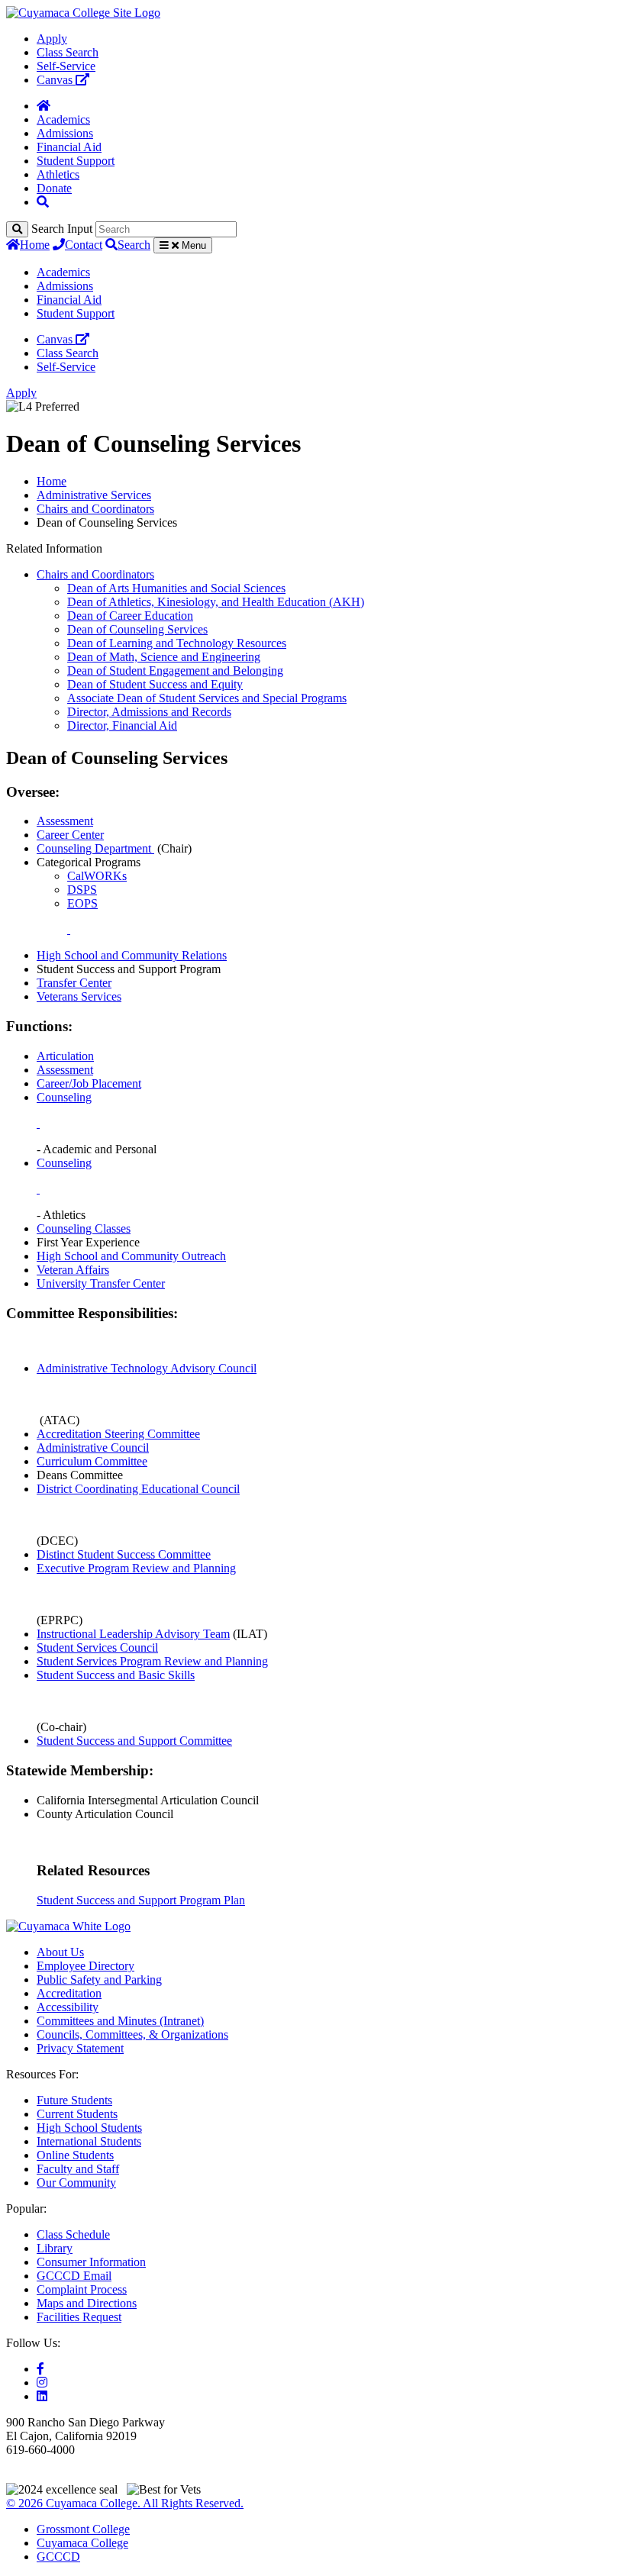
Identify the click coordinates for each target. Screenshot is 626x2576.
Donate (54, 188)
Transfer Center (74, 983)
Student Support (76, 161)
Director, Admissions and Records (149, 712)
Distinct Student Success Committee (124, 1554)
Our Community (76, 2183)
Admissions (65, 133)
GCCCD (58, 2557)
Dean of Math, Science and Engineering (164, 657)
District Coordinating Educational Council (138, 1489)
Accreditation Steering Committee (118, 1434)
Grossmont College (83, 2529)
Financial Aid (69, 147)
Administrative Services (94, 495)
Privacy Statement (80, 2048)
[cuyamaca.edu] (83, 13)
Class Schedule (73, 2234)
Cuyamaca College (82, 2543)
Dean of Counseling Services (137, 629)
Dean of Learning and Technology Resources (177, 643)
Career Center (70, 835)
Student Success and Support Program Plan (141, 1900)
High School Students (89, 2128)
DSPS (82, 890)
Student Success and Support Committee (134, 1741)
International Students (89, 2141)
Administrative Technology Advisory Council (147, 1368)
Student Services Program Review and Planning (152, 1661)
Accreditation (69, 1993)
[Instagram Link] (42, 2383)
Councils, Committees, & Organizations (132, 2034)
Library (55, 2248)
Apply (52, 39)
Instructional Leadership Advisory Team (133, 1634)
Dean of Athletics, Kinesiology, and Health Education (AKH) (216, 602)
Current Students (77, 2114)
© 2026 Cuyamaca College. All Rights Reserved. (125, 2503)
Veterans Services (79, 996)
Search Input (62, 229)
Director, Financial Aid (122, 725)
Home (35, 245)
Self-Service (66, 66)
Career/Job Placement (89, 1083)
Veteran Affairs (73, 1270)
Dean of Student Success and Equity (155, 684)
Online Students (75, 2155)
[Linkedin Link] (42, 2396)
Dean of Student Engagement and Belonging (175, 671)
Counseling (64, 1097)
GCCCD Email (74, 2276)
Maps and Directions (87, 2303)
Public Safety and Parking (99, 1980)
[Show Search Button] (43, 202)
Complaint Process (82, 2289)
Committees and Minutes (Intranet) (120, 2021)
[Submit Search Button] (17, 229)
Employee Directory (86, 1966)
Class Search (68, 52)
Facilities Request (79, 2317)
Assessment (65, 821)
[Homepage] (44, 106)
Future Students (74, 2100)
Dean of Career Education (130, 616)
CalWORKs (97, 876)
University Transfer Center (101, 1283)
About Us (60, 1952)
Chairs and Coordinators (95, 509)
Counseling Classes (84, 1228)
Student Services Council (97, 1647)
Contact (84, 245)
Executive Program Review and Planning (136, 1568)
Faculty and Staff (78, 2169)
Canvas (56, 80)
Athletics (58, 174)
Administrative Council (93, 1448)
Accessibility (68, 2007)
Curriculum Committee (92, 1461)
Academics (63, 119)
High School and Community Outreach (131, 1256)
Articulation (65, 1056)
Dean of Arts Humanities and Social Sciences (176, 588)
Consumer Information (91, 2262)
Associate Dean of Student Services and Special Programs (207, 698)
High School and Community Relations (132, 955)
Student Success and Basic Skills (116, 1675)
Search (134, 245)
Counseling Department (95, 848)
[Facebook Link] (40, 2369)
